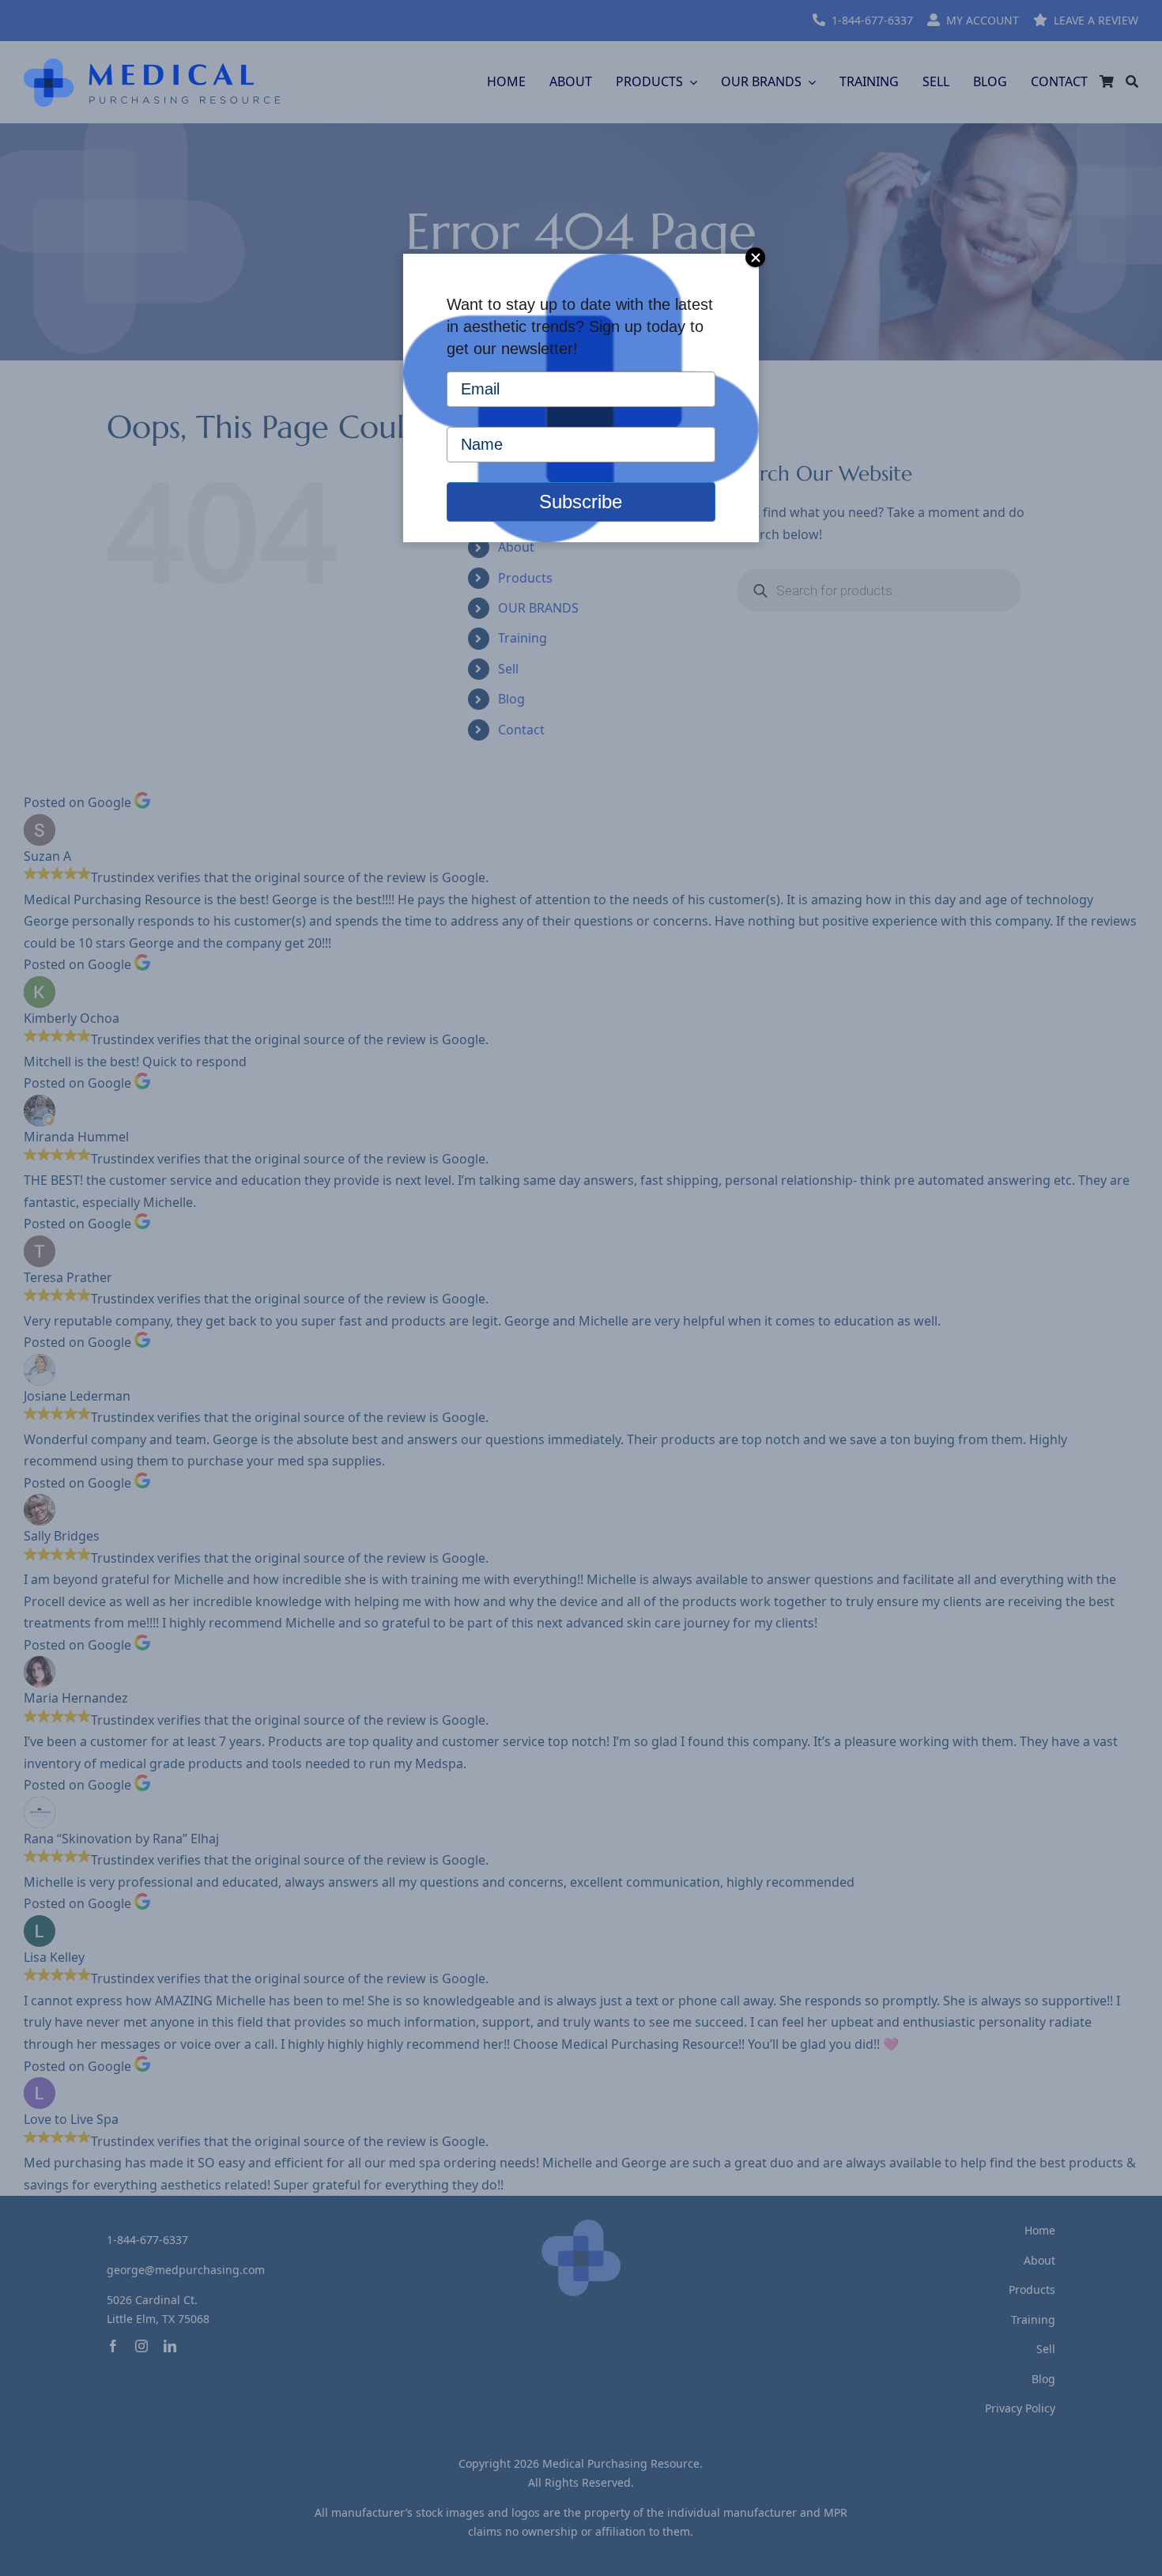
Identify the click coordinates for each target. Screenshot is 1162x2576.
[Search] (1132, 82)
